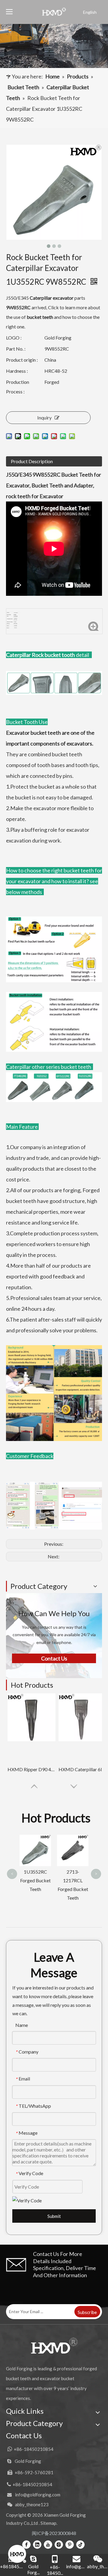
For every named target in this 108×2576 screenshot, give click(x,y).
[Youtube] (48, 2544)
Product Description (32, 461)
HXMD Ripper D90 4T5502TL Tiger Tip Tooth (31, 1769)
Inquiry (44, 418)
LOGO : (14, 338)
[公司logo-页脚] (54, 2345)
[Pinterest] (70, 2544)
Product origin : (22, 360)
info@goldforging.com (38, 2495)
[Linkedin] (37, 2544)
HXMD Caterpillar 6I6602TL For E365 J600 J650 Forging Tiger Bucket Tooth (82, 1769)
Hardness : (17, 371)
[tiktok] (80, 2544)
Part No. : (16, 349)
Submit (54, 2216)
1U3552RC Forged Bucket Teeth (35, 1880)
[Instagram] (59, 2544)
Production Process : (18, 387)
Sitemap (48, 2523)
